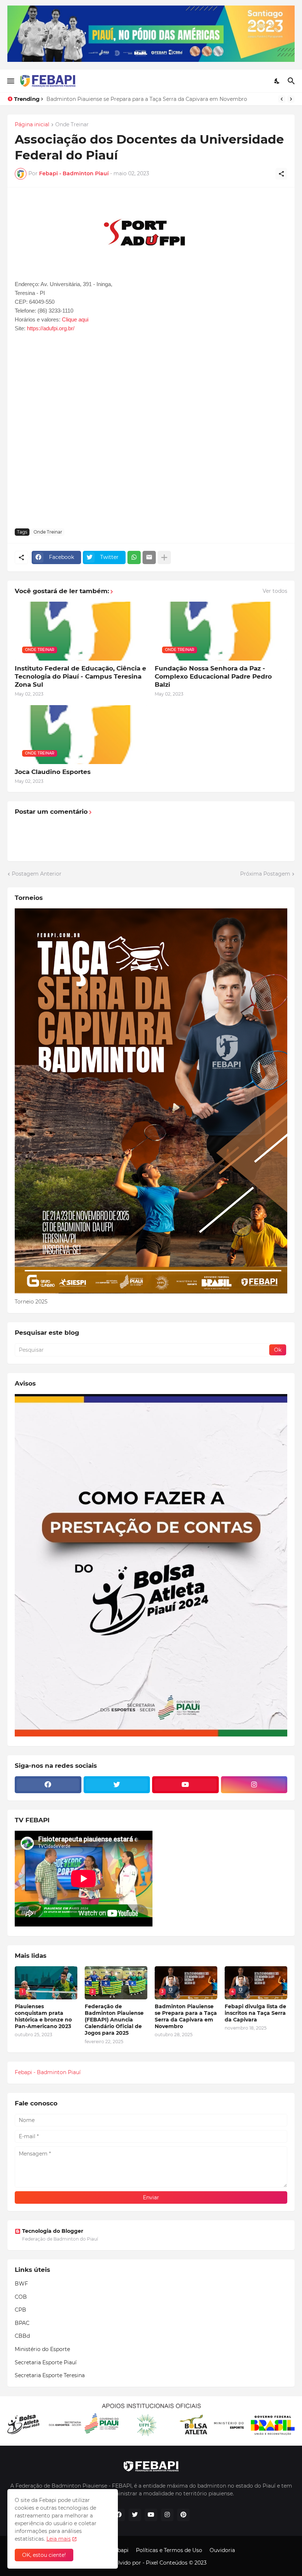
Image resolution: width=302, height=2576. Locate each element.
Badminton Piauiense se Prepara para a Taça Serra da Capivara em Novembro (186, 2017)
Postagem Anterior (37, 874)
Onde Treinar (72, 125)
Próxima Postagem (265, 874)
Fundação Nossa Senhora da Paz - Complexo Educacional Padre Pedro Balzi (213, 676)
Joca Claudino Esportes (53, 772)
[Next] (291, 99)
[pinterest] (183, 2515)
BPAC (22, 2323)
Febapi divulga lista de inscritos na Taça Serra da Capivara (121, 99)
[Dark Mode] (277, 81)
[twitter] (117, 1785)
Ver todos (275, 591)
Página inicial (32, 125)
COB (21, 2297)
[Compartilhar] (281, 174)
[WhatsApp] (134, 557)
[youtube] (185, 1785)
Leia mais (59, 2539)
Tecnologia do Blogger (53, 2231)
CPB (20, 2310)
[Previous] (282, 99)
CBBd (22, 2336)
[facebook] (48, 1785)
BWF (21, 2284)
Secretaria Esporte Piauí (46, 2362)
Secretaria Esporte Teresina (50, 2375)
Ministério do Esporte (42, 2349)
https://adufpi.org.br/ (51, 328)
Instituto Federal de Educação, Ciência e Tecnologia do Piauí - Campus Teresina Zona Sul (80, 676)
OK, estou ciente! (44, 2555)
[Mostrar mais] (164, 557)
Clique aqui (75, 319)
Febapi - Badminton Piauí (48, 2072)
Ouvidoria (222, 2550)
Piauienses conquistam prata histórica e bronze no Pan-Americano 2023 (43, 2017)
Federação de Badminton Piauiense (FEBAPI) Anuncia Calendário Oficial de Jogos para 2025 (114, 2020)
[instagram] (254, 1785)
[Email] (149, 557)
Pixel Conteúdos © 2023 (176, 2563)
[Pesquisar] (292, 81)
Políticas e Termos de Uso (169, 2550)
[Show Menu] (10, 81)
